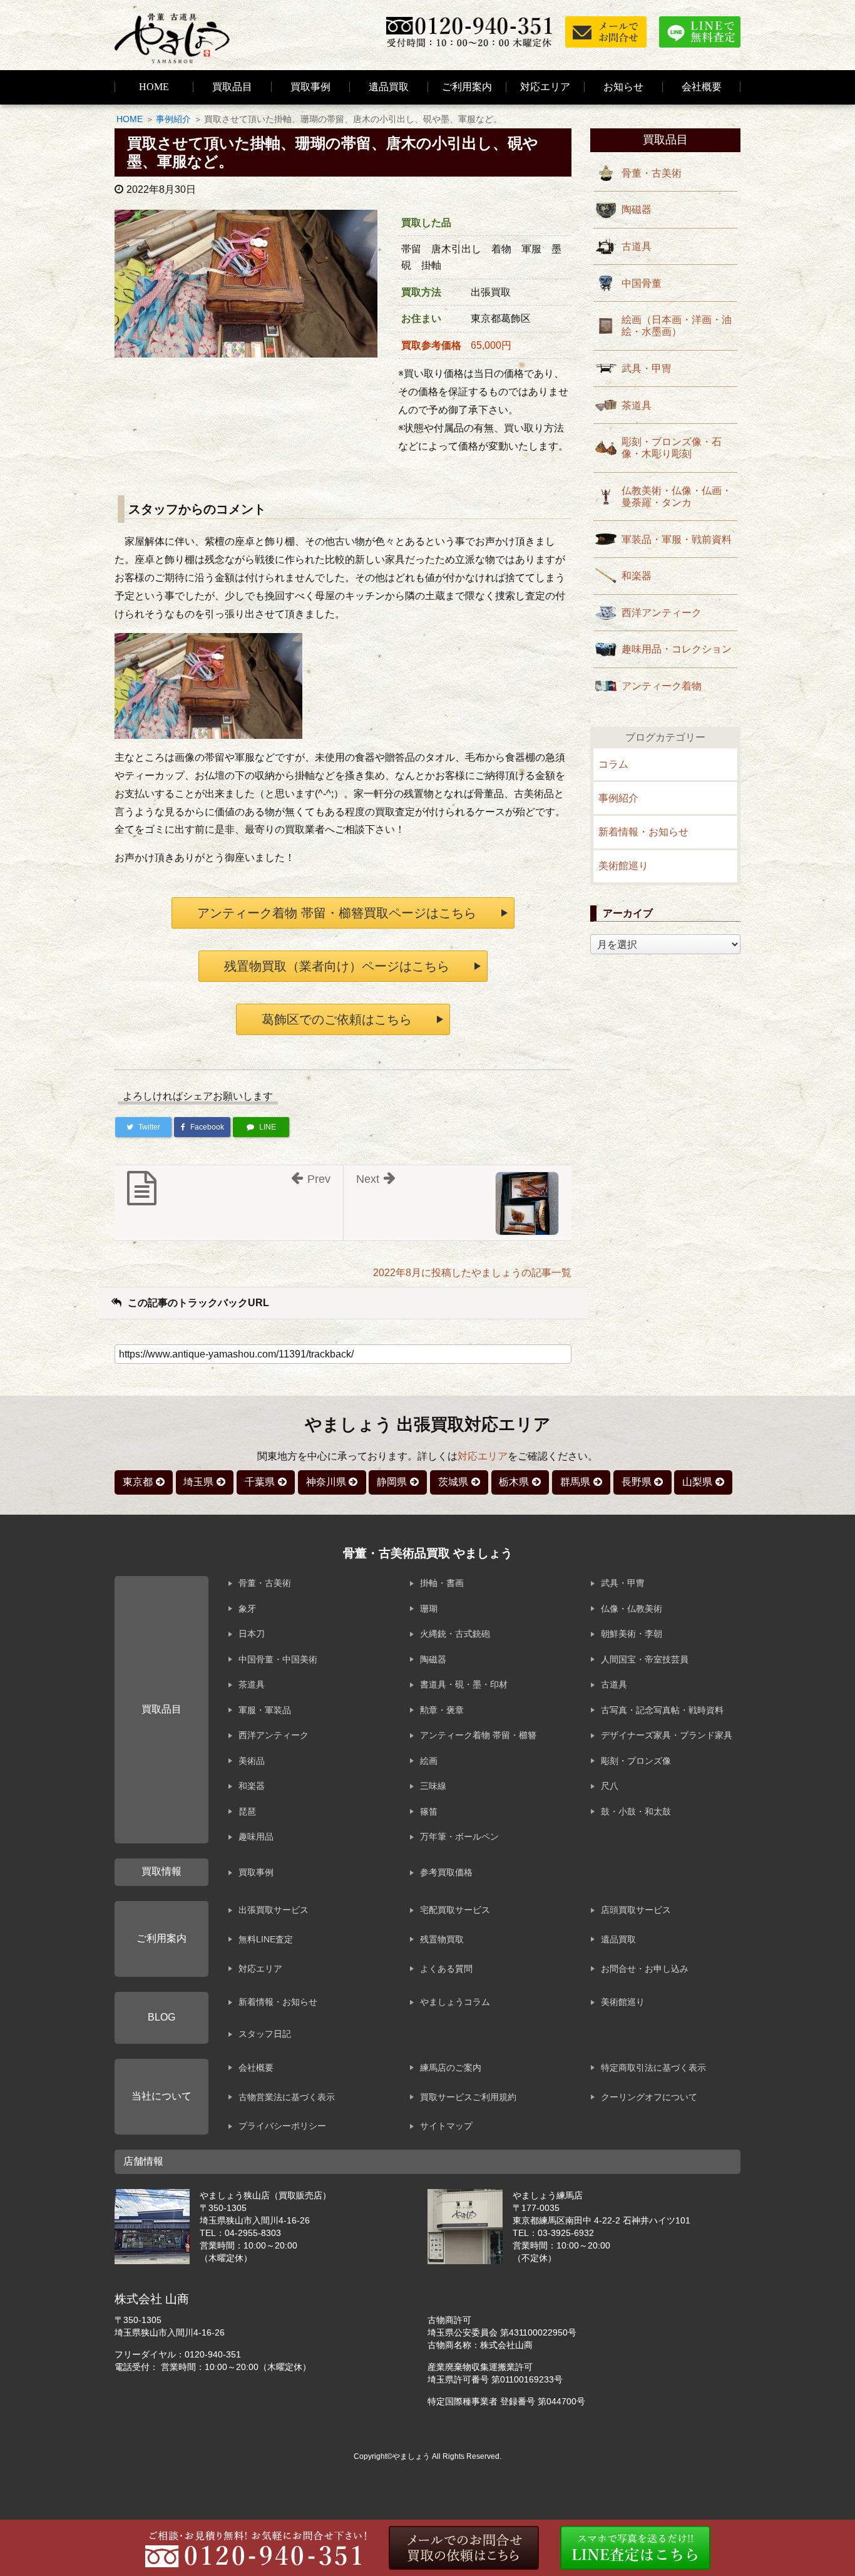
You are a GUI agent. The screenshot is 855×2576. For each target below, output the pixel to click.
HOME (154, 87)
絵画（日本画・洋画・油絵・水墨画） (677, 326)
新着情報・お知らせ (643, 832)
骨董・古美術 (652, 173)
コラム (613, 764)
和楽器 (637, 576)
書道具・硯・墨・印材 (464, 1684)
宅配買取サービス (455, 1910)
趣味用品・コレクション (677, 649)
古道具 (637, 246)
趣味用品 (256, 1837)
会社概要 (256, 2068)
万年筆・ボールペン (459, 1837)
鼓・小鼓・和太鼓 (636, 1811)
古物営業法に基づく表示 (287, 2097)
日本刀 (252, 1634)
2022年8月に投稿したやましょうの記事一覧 (472, 1273)
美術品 (252, 1761)
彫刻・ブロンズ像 (636, 1761)
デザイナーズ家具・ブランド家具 (667, 1735)
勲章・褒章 (442, 1710)
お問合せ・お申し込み (645, 1969)
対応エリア (545, 87)
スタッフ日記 (265, 2034)
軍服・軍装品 (265, 1710)
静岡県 (392, 1482)
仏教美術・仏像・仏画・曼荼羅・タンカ (677, 497)
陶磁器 (637, 209)
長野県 (637, 1482)
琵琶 (247, 1811)
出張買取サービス (274, 1910)
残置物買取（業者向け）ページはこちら (337, 966)
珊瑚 (429, 1609)
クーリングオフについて (649, 2097)
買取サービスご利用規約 (468, 2097)
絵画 (429, 1761)
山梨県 (697, 1482)
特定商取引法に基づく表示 (653, 2068)
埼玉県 (198, 1482)
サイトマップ (446, 2126)
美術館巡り (623, 866)
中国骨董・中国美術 (278, 1659)
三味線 (433, 1786)
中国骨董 (642, 283)
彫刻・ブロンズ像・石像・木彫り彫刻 (672, 448)
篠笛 (429, 1811)
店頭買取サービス (636, 1910)
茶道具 (637, 405)
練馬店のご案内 (451, 2068)
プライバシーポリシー (282, 2126)
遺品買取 (389, 87)
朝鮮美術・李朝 (632, 1634)
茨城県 (453, 1482)
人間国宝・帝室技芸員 (645, 1659)
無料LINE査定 (266, 1939)
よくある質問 (446, 1969)
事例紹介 (173, 119)
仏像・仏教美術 (632, 1609)
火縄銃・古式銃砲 (455, 1634)
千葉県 (260, 1482)
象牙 (247, 1609)
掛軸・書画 (442, 1583)
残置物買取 (442, 1939)
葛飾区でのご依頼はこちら (337, 1019)
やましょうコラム (455, 2002)
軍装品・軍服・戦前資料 (677, 539)
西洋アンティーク (662, 613)
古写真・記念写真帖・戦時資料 (662, 1710)
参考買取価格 (446, 1872)
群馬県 (575, 1482)
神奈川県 (326, 1482)
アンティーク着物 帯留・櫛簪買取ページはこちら (337, 913)
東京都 (138, 1482)
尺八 (610, 1786)
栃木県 (514, 1482)
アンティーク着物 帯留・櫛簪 (478, 1735)
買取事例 (310, 87)
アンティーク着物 (662, 686)
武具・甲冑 (647, 368)
